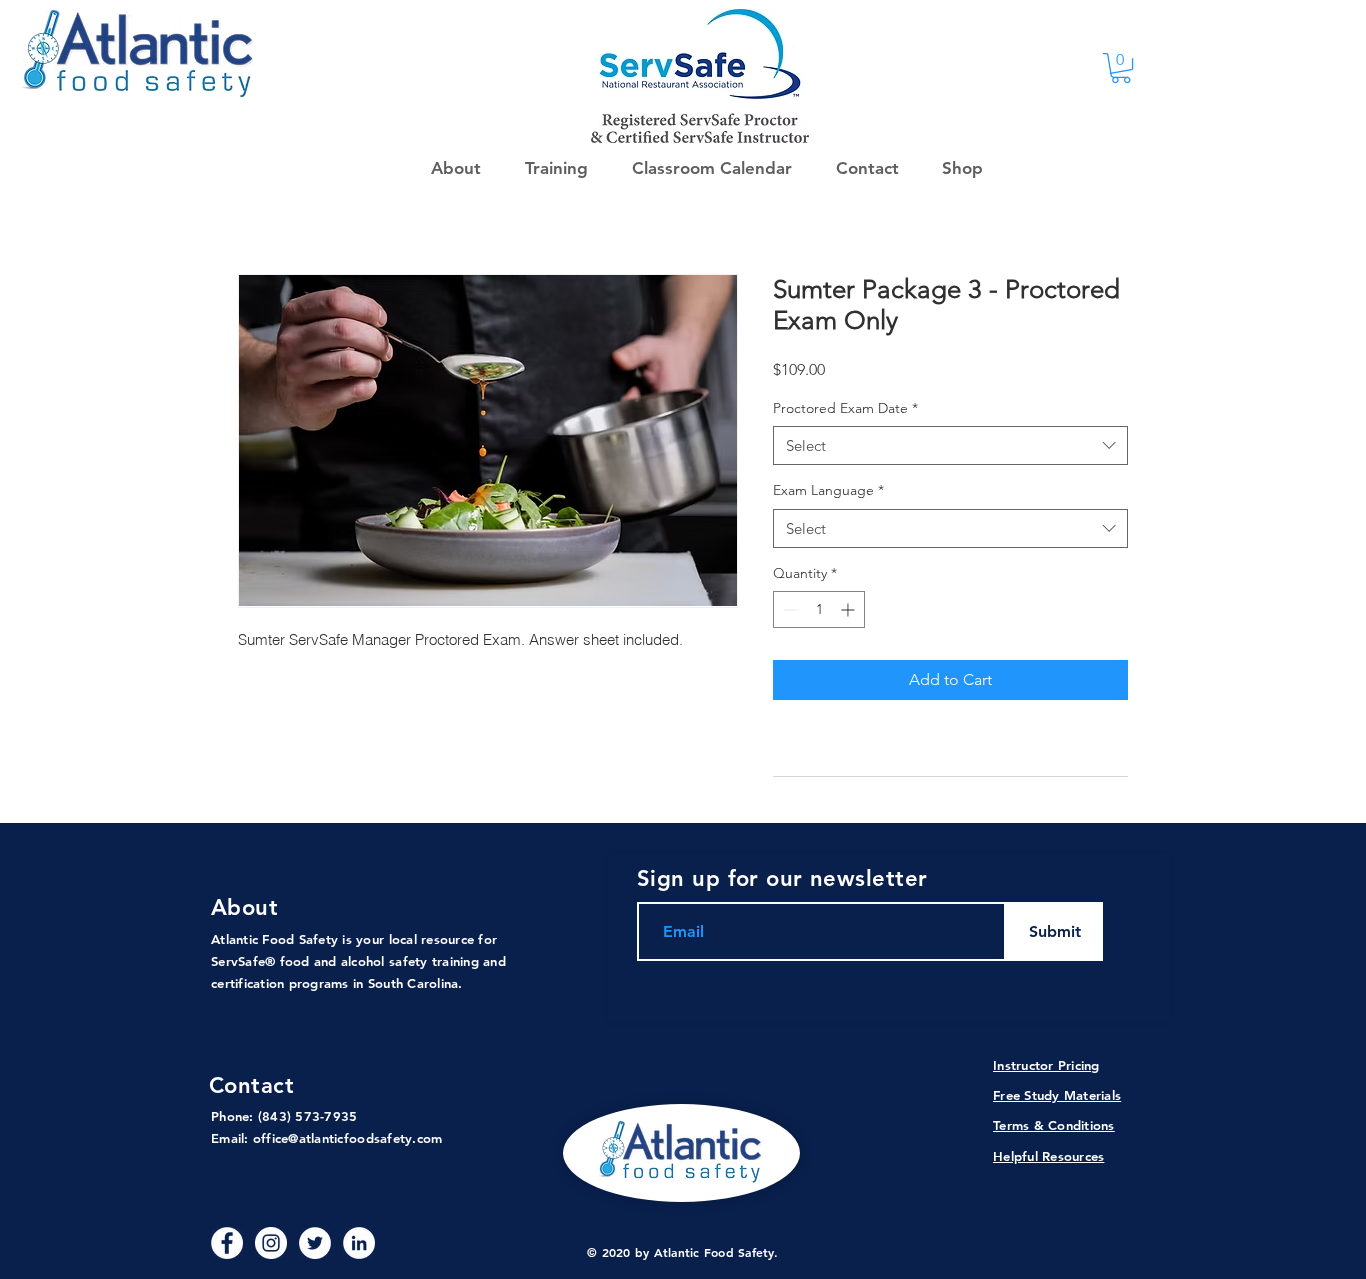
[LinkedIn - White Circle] (359, 1243)
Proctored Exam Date (845, 408)
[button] (956, 168)
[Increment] (849, 609)
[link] (1121, 68)
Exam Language (828, 490)
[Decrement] (788, 609)
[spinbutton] (819, 609)
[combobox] (950, 445)
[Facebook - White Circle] (227, 1243)
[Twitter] (315, 1243)
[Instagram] (271, 1243)
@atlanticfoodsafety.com (365, 1138)
